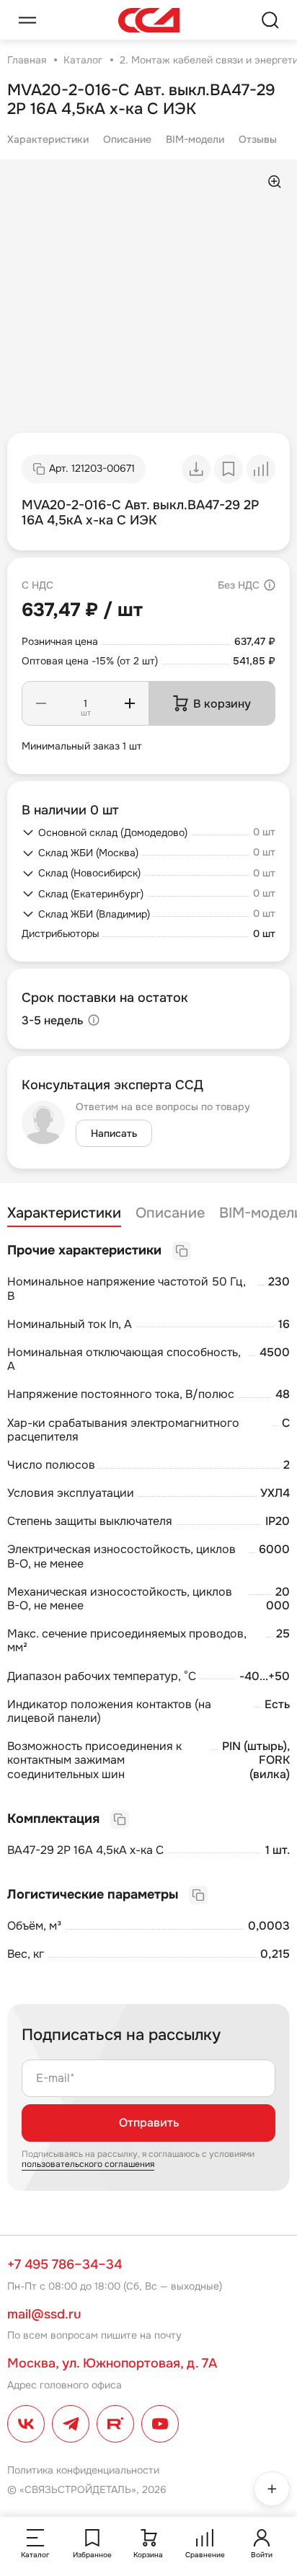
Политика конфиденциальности (83, 2470)
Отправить (149, 2123)
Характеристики (48, 139)
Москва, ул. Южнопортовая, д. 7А (112, 2363)
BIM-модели (195, 139)
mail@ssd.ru (44, 2314)
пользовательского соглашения (88, 2164)
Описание (127, 139)
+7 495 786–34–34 (65, 2264)
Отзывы (258, 139)
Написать (114, 1133)
